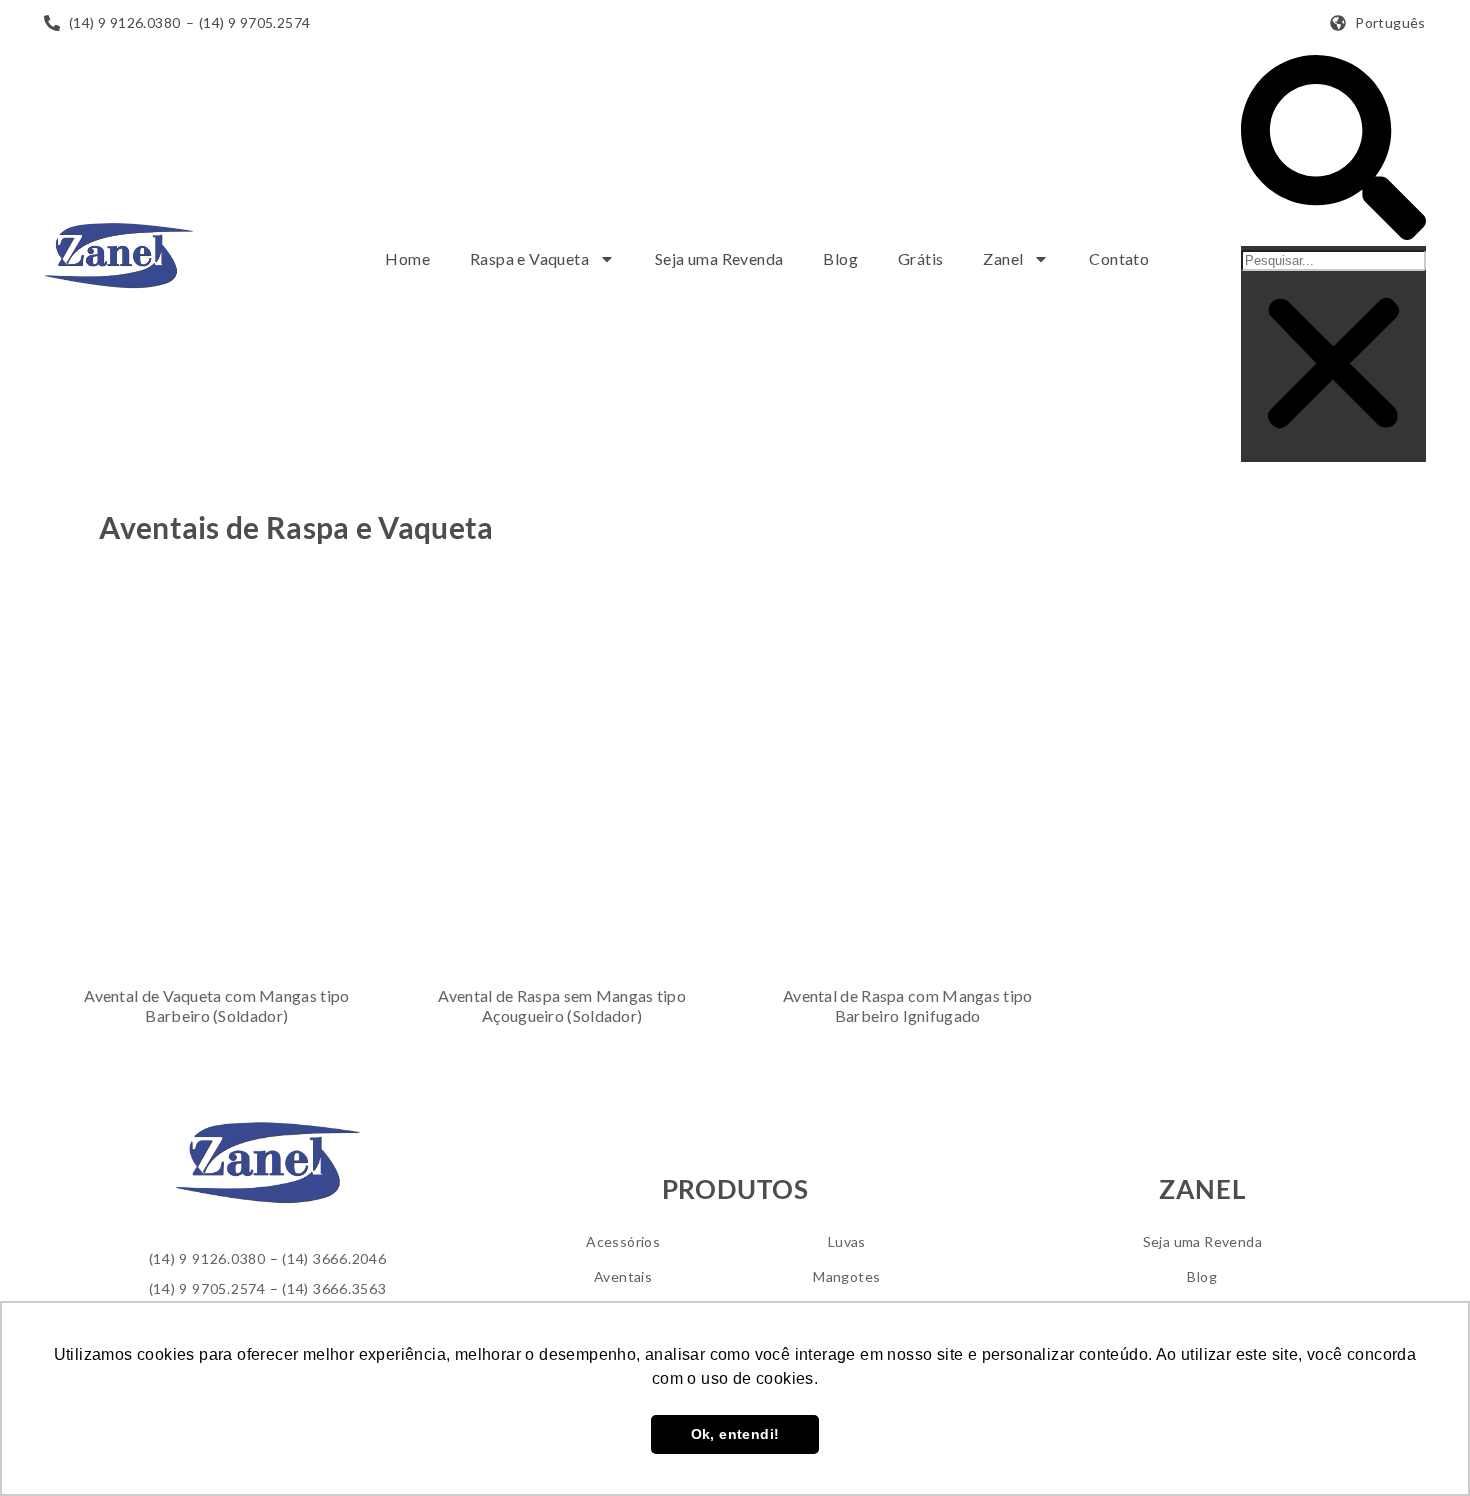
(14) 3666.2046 (334, 1258)
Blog (840, 258)
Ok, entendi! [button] (735, 1434)
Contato (1119, 258)
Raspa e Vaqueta (529, 258)
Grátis (920, 258)
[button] (1333, 150)
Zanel (1003, 258)
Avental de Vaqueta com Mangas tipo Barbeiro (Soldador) (216, 1005)
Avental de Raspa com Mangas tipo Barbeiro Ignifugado (908, 1005)
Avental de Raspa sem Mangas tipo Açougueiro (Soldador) (562, 1005)
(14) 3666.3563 (334, 1288)
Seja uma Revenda (719, 258)
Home (407, 258)
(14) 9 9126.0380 (207, 1258)
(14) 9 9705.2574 (207, 1288)
